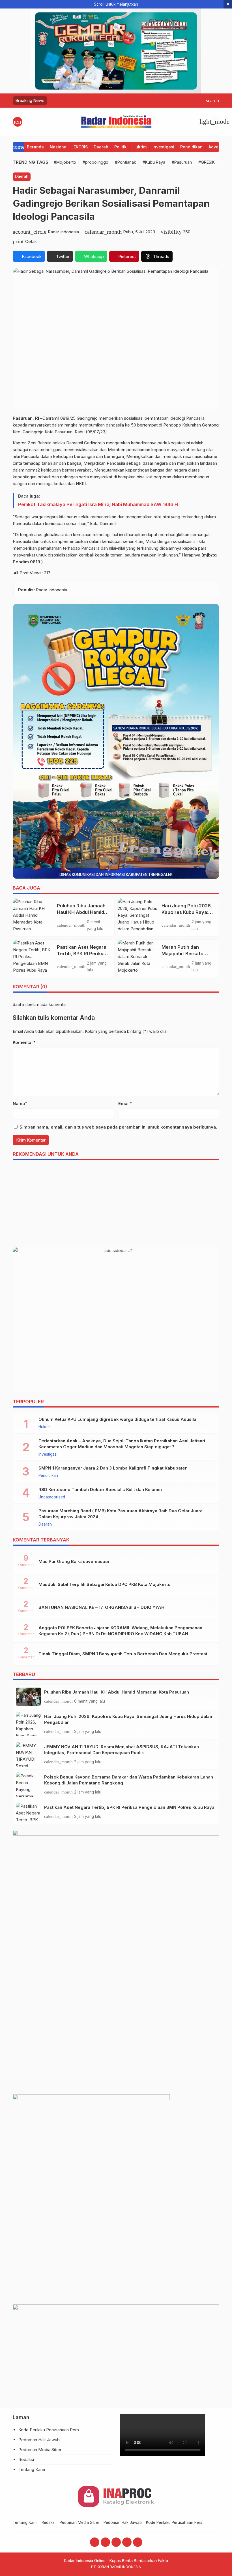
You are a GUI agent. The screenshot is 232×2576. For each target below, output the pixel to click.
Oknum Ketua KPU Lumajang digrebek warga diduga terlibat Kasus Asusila (117, 1419)
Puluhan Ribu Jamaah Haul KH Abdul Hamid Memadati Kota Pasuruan (117, 1692)
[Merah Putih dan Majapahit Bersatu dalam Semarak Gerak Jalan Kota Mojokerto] (138, 959)
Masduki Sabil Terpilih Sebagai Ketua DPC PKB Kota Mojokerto (105, 1584)
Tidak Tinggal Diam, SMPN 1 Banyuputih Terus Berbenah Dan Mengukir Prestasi (123, 1654)
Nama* (20, 1103)
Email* (125, 1103)
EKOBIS (81, 147)
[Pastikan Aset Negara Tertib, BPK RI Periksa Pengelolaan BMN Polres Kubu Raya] (33, 959)
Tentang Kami (32, 2469)
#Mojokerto (65, 162)
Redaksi (26, 2459)
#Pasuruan (182, 162)
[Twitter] (127, 2542)
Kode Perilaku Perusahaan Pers (49, 2430)
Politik (120, 147)
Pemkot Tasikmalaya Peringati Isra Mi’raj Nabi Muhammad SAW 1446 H (98, 504)
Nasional (59, 147)
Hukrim (139, 147)
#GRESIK (207, 162)
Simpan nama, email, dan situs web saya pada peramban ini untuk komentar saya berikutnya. (118, 1127)
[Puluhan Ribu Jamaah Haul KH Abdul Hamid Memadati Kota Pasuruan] (33, 917)
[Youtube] (116, 2542)
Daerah (101, 147)
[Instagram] (105, 2542)
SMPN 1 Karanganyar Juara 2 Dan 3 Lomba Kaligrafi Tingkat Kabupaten (113, 1468)
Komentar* (24, 1042)
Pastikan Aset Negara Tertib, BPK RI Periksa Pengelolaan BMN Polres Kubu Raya (129, 1807)
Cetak (31, 241)
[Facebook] (95, 2542)
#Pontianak (125, 162)
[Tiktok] (138, 2542)
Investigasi (163, 147)
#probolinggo (95, 162)
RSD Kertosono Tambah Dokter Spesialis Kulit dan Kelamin (100, 1489)
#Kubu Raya (154, 162)
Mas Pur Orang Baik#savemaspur (74, 1561)
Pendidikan (191, 147)
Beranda (35, 147)
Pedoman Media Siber (40, 2450)
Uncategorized (52, 1497)
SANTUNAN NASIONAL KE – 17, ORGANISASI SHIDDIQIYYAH (101, 1607)
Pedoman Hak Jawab (39, 2440)
